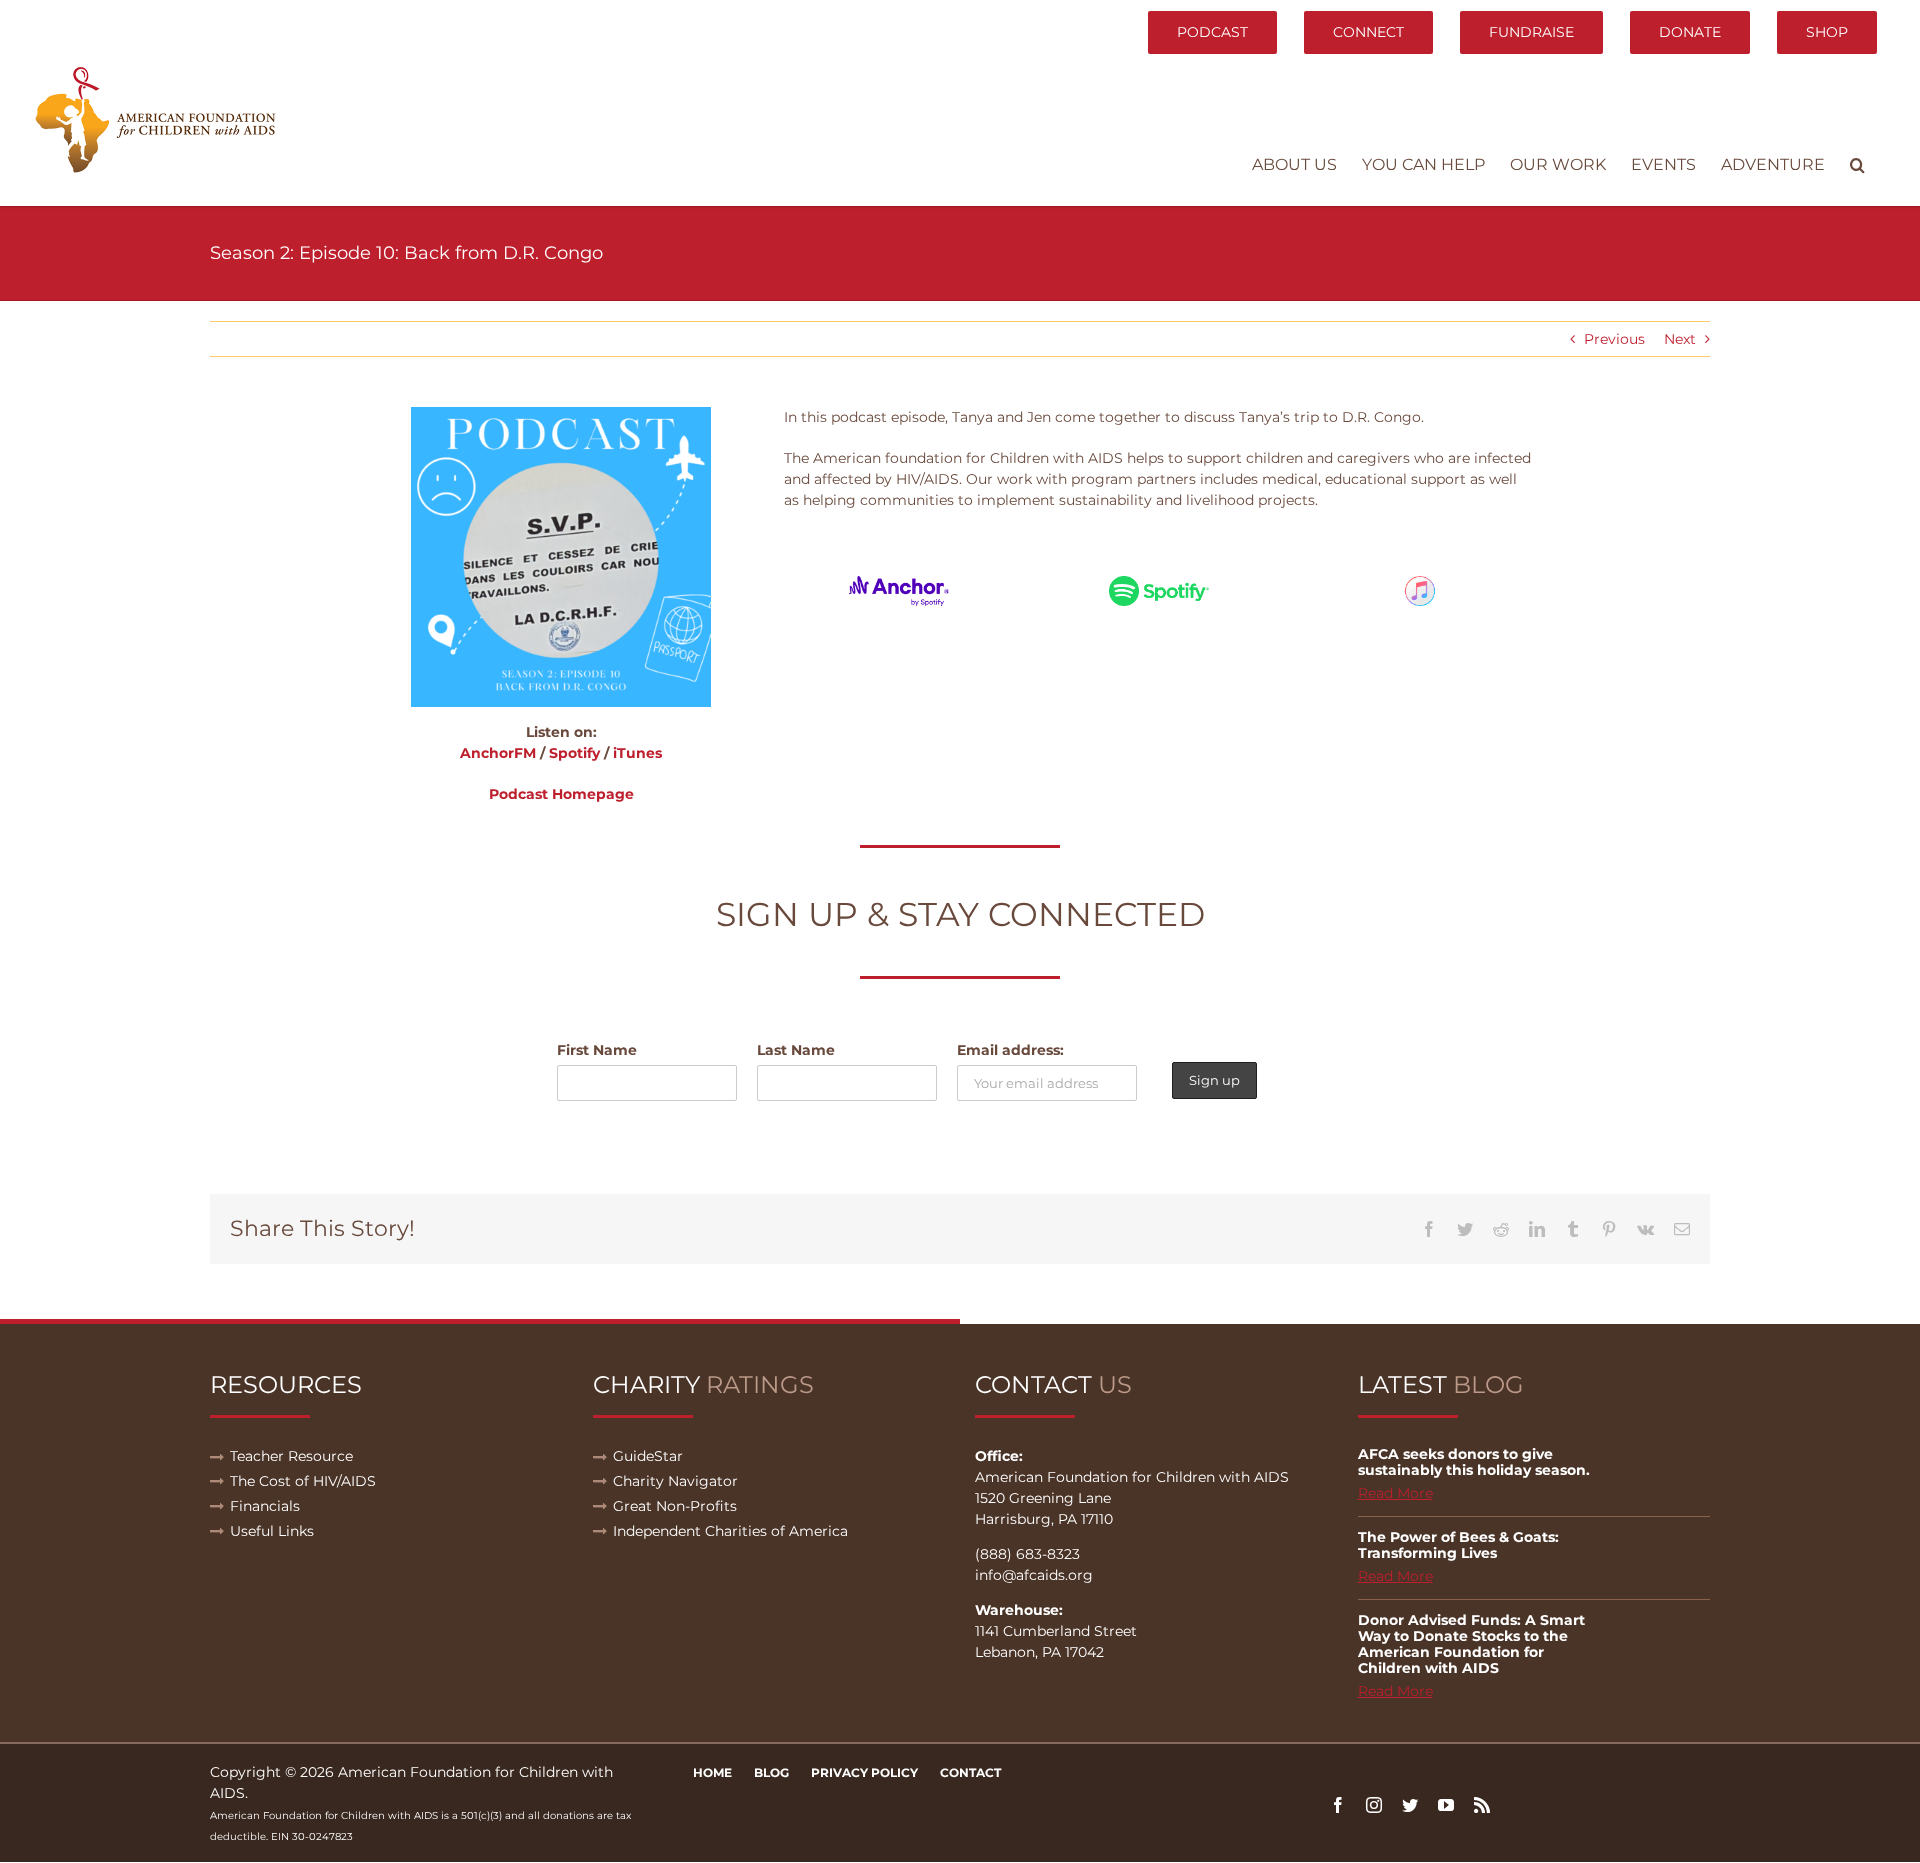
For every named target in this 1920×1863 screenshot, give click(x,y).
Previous (1614, 339)
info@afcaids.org (1034, 1575)
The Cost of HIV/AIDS (303, 1481)
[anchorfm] (899, 583)
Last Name (796, 1050)
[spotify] (1159, 583)
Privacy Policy (864, 1772)
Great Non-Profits (675, 1506)
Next (1680, 339)
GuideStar (648, 1456)
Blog (771, 1772)
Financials (265, 1506)
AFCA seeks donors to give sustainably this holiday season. (1474, 1462)
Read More (1395, 1493)
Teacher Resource (291, 1456)
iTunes (637, 753)
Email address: (1010, 1050)
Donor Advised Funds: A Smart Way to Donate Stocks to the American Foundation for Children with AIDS (1471, 1644)
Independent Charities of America (730, 1531)
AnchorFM (498, 753)
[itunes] (1420, 583)
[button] (1857, 165)
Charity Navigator (675, 1481)
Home (712, 1772)
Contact (970, 1772)
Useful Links (272, 1531)
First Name (597, 1050)
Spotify (574, 753)
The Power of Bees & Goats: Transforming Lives (1458, 1545)
